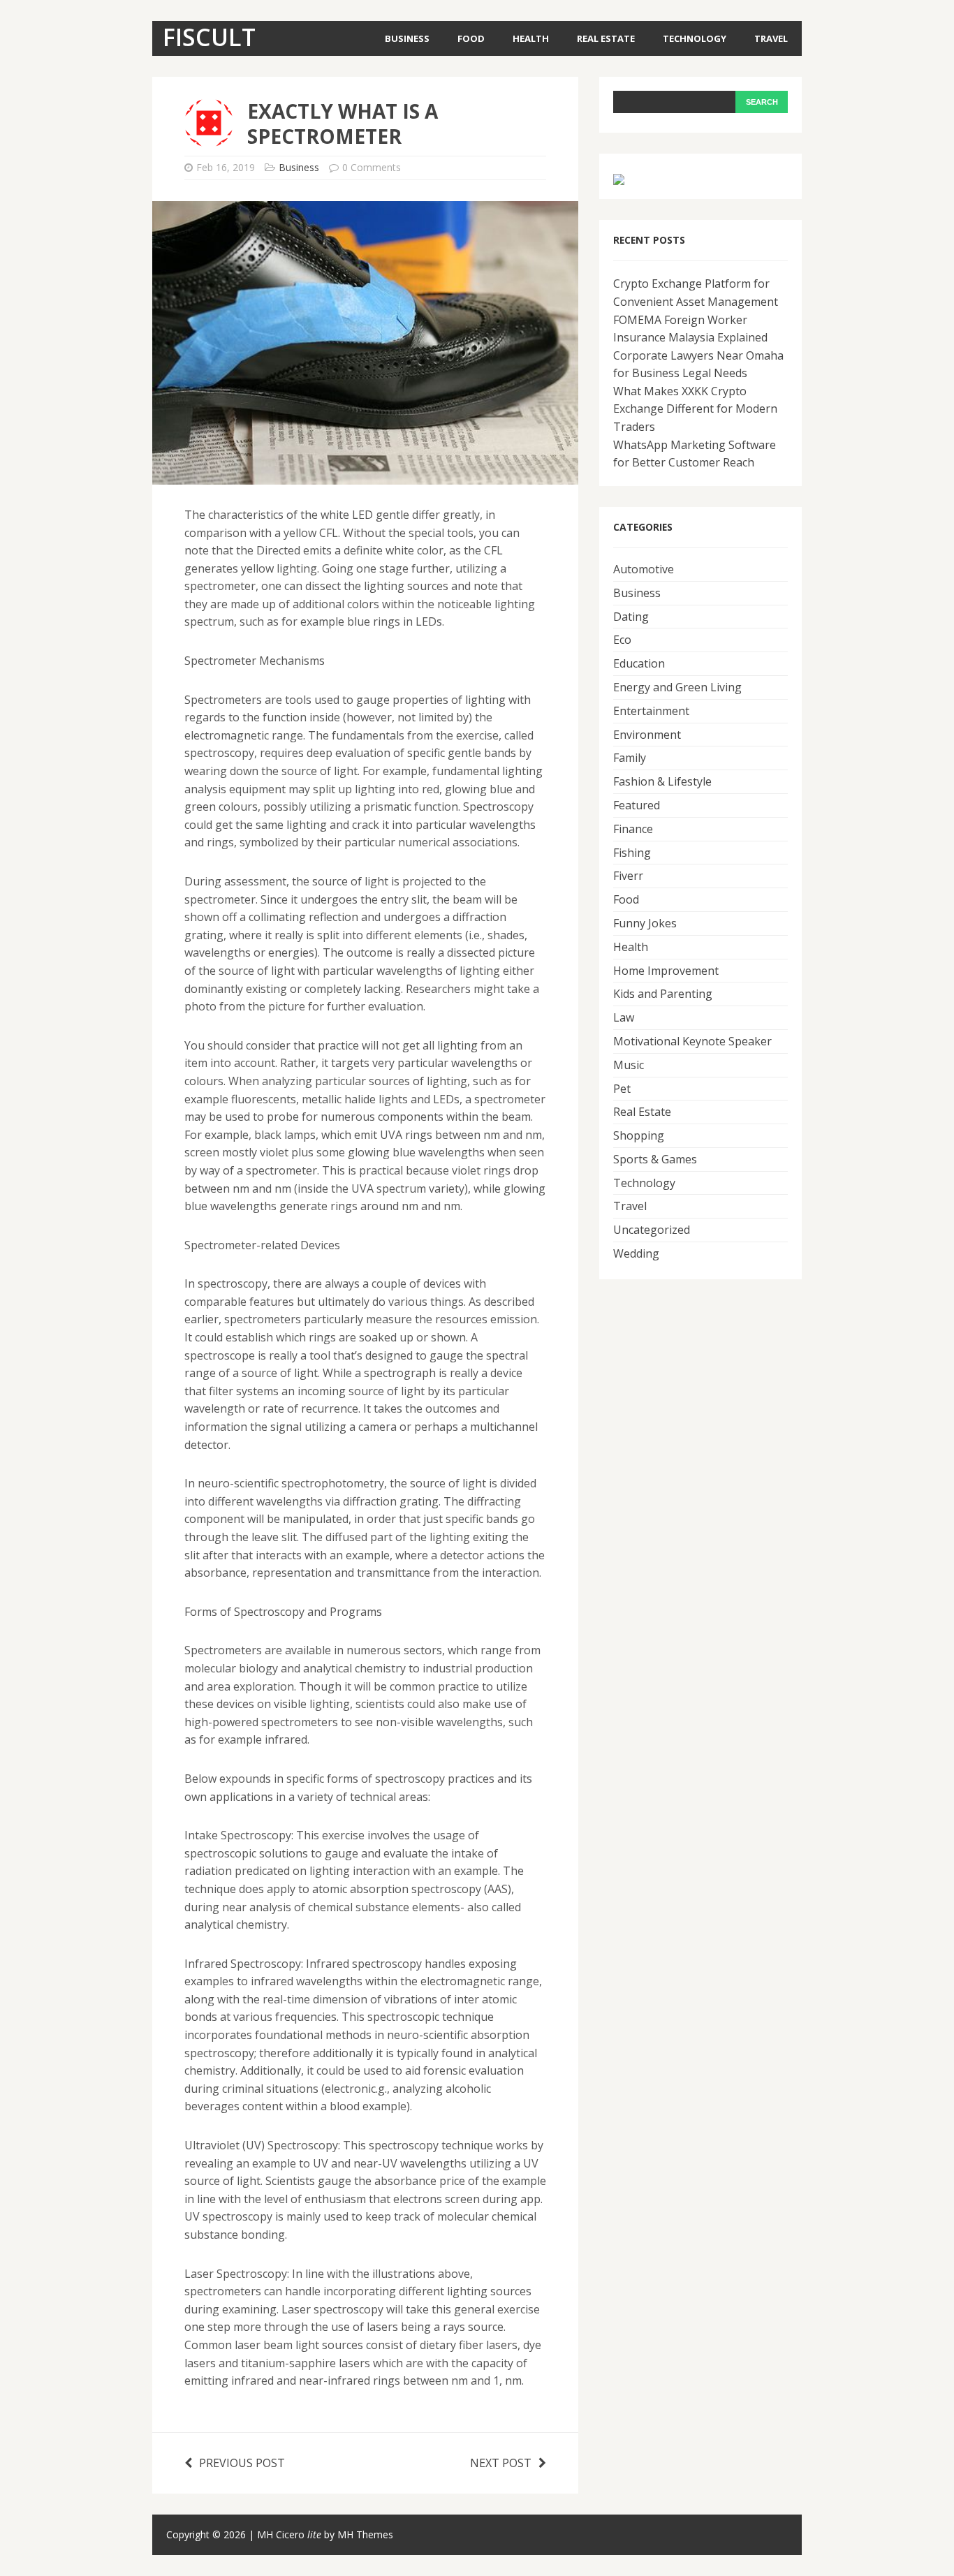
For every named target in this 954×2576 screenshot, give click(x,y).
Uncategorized (652, 1230)
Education (639, 663)
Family (630, 758)
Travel (771, 38)
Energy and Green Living (677, 687)
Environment (647, 735)
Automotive (644, 569)
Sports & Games (655, 1159)
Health (531, 38)
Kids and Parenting (663, 994)
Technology (695, 38)
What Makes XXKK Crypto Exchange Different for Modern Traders (695, 409)
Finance (633, 829)
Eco (622, 640)
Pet (622, 1089)
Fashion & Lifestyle (662, 781)
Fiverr (628, 876)
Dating (631, 617)
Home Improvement (666, 971)
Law (624, 1017)
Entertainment (651, 711)
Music (629, 1065)
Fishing (632, 853)
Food (471, 38)
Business (407, 38)
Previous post (242, 2463)
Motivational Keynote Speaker (692, 1041)
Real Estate (606, 38)
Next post (501, 2463)
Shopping (639, 1135)
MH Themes (365, 2534)
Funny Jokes (645, 923)
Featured (637, 805)
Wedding (636, 1253)
